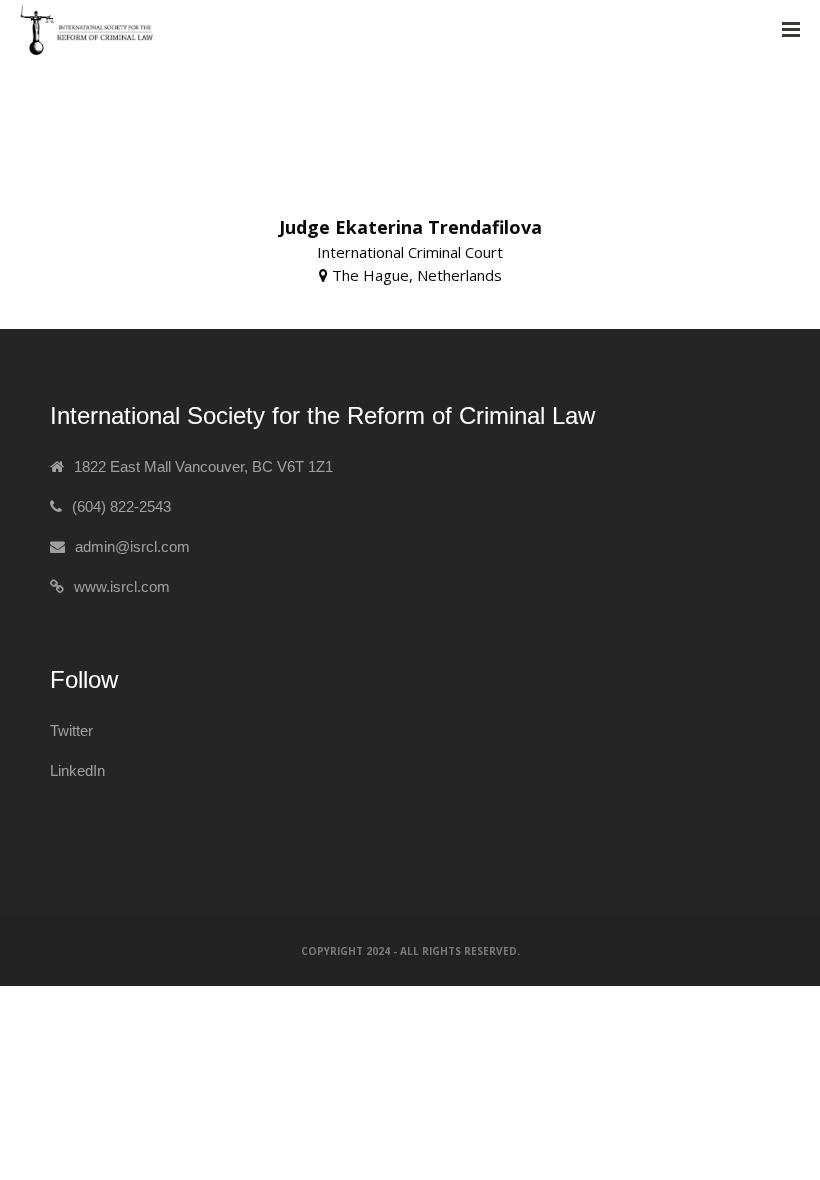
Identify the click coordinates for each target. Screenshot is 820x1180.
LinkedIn (77, 770)
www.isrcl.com (122, 586)
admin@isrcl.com (132, 546)
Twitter (71, 730)
